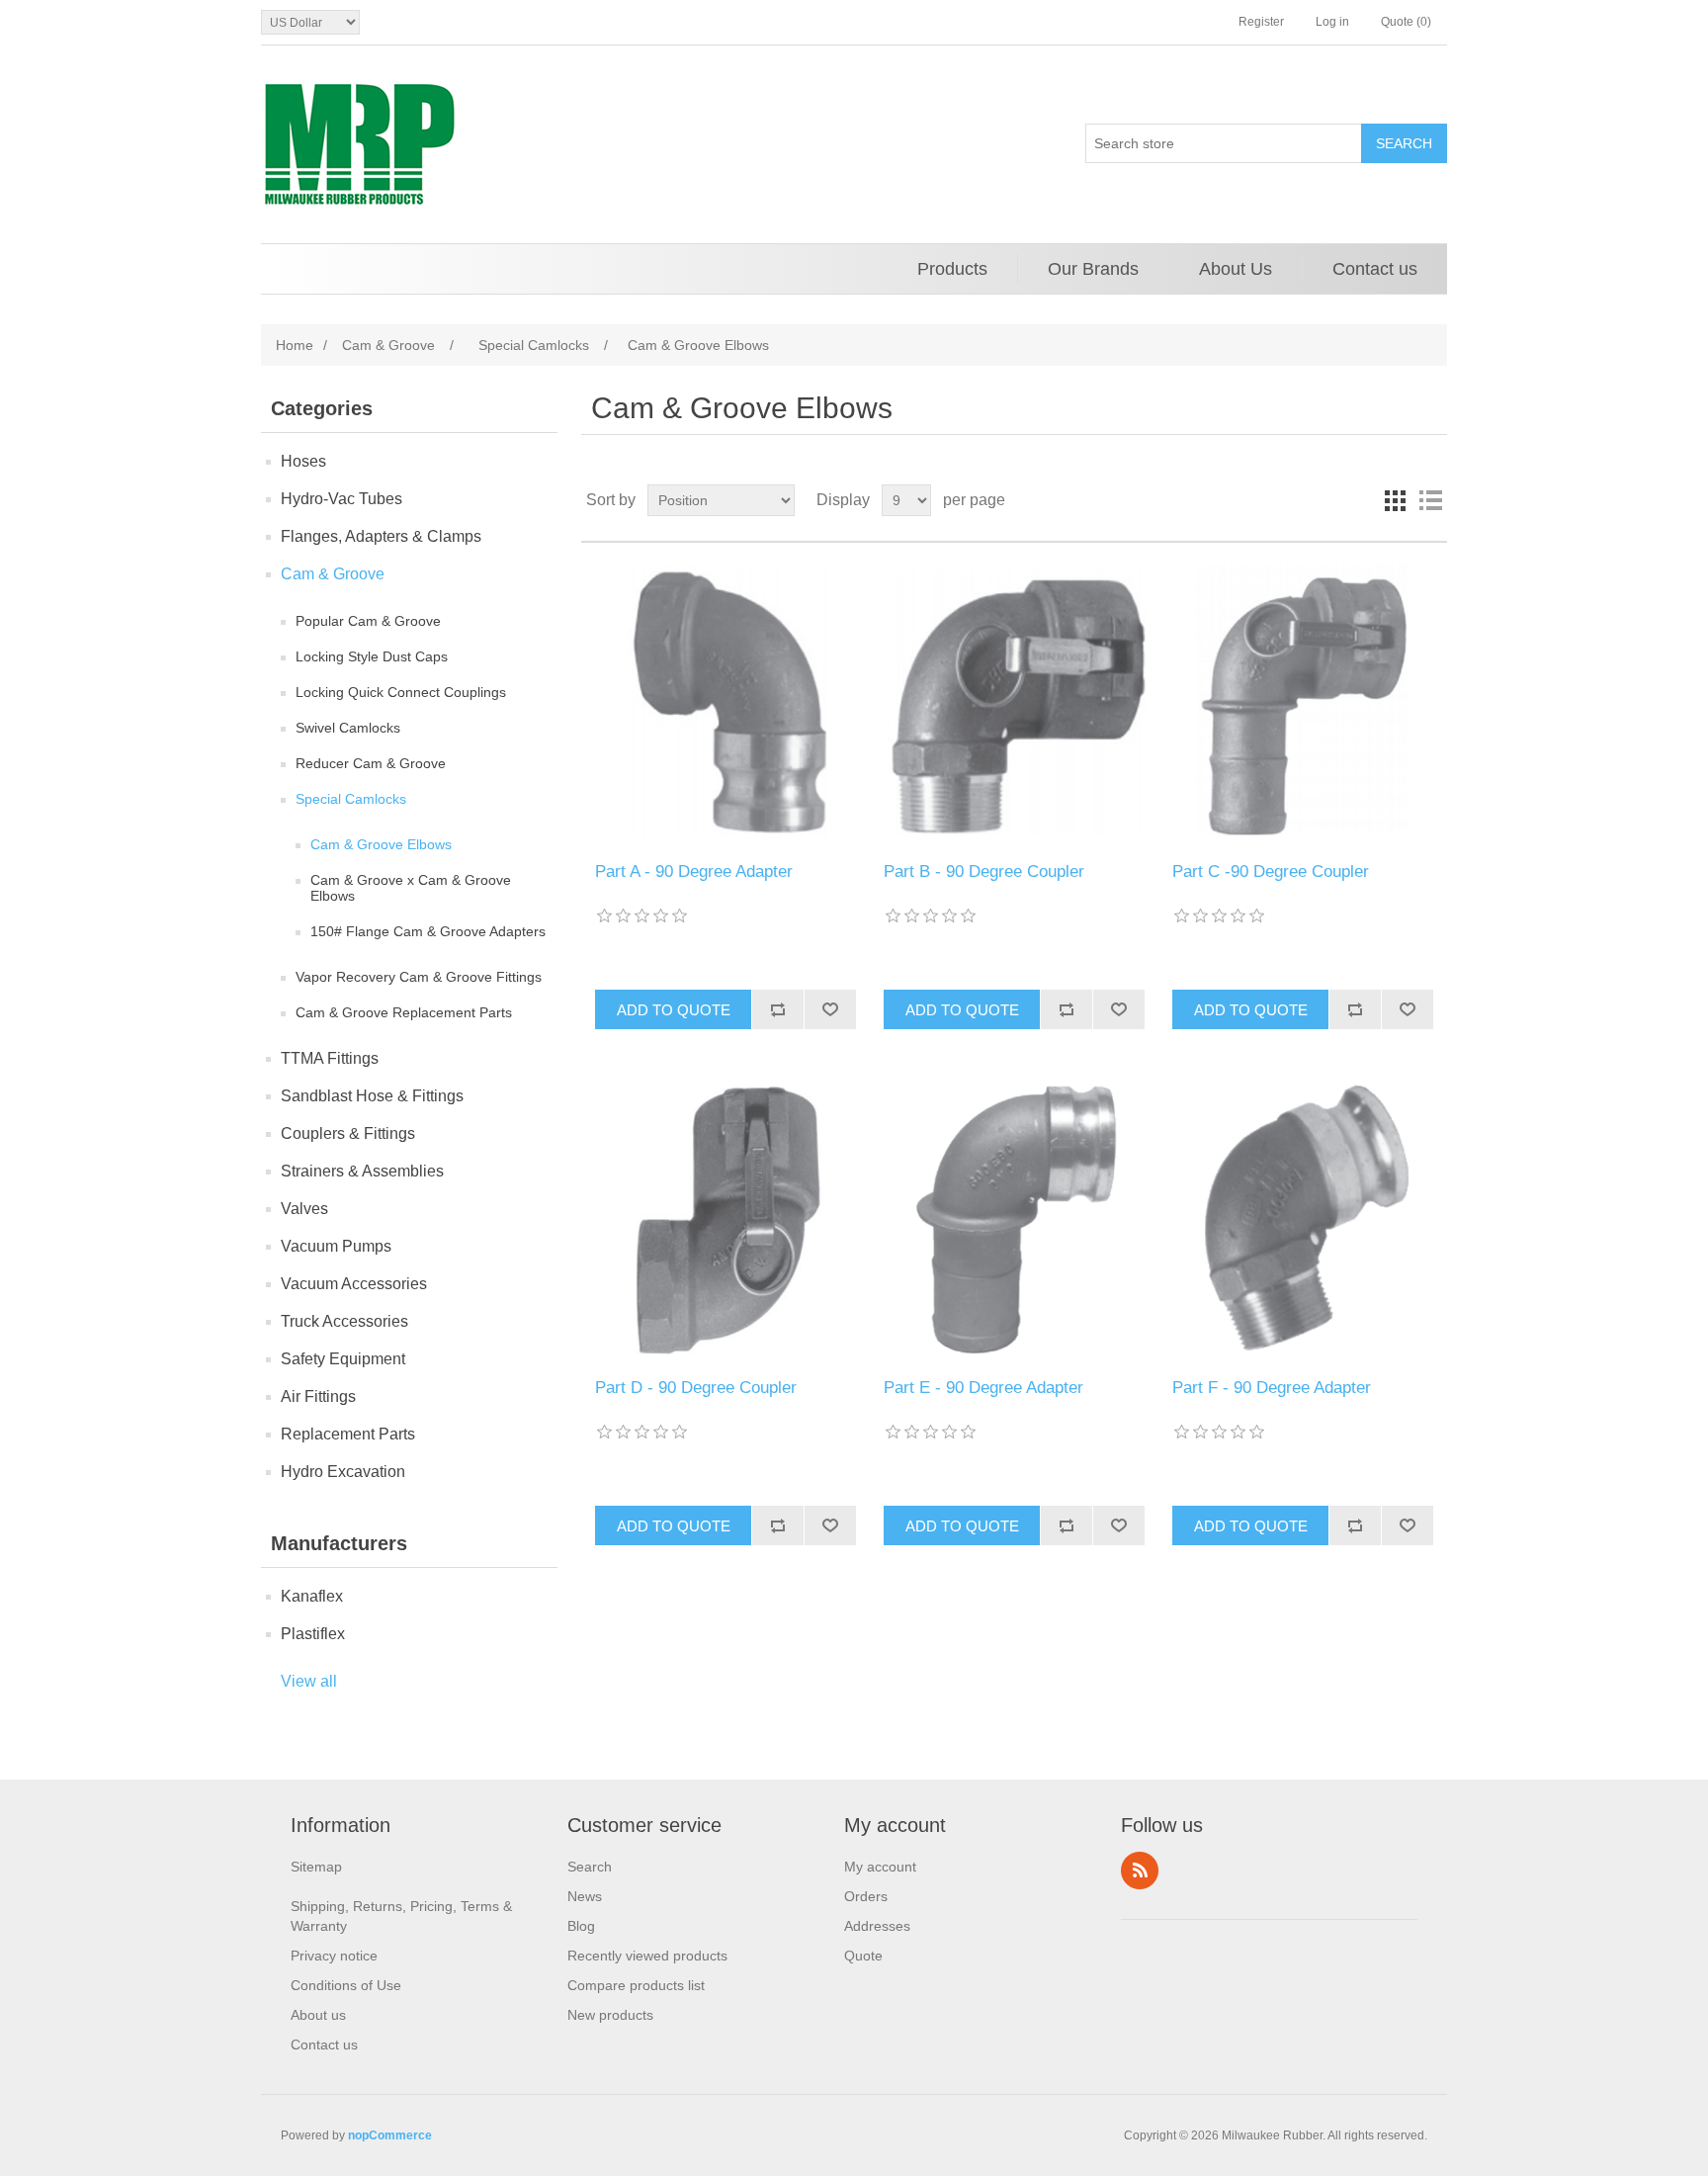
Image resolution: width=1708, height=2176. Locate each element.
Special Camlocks (351, 799)
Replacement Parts (348, 1434)
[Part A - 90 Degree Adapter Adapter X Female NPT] (725, 702)
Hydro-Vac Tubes (342, 499)
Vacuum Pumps (336, 1246)
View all (309, 1681)
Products (952, 269)
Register (1261, 22)
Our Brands (1093, 269)
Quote (863, 1956)
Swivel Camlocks (348, 728)
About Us (1236, 269)
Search (590, 1867)
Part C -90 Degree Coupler (1271, 871)
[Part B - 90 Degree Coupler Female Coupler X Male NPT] (1014, 702)
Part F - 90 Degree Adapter (1272, 1388)
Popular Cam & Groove (368, 621)
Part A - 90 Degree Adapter (694, 871)
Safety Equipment (343, 1359)
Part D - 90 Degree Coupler (696, 1388)
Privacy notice (334, 1956)
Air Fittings (318, 1396)
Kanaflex (312, 1596)
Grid (1395, 500)
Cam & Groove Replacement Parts (404, 1012)
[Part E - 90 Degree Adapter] (1014, 1219)
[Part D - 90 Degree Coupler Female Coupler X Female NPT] (725, 1219)
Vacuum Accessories (354, 1284)
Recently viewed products (647, 1956)
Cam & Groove (333, 574)
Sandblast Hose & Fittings (372, 1096)
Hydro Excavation (343, 1472)
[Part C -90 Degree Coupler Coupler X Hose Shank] (1302, 702)
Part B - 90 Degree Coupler (984, 871)
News (585, 1896)
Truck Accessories (344, 1321)
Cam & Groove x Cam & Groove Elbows (411, 888)
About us (318, 2015)
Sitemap (316, 1867)
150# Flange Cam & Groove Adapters (428, 931)
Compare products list (636, 1985)
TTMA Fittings (330, 1058)
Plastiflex (313, 1634)
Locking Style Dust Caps (372, 656)
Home (295, 345)
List (1430, 500)
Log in (1332, 22)
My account (880, 1867)
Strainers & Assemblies (362, 1171)
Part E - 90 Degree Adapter (983, 1388)
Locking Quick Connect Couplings (401, 692)
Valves (304, 1209)
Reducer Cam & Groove (371, 763)
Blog (581, 1926)
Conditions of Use (346, 1985)
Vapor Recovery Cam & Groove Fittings (419, 977)
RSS (1140, 1871)
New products (610, 2015)
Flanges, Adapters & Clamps (381, 536)
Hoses (303, 461)
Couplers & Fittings (348, 1133)
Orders (866, 1896)
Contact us (1375, 269)
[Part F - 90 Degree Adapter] (1302, 1219)
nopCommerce (390, 2135)
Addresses (877, 1926)
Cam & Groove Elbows (381, 844)
